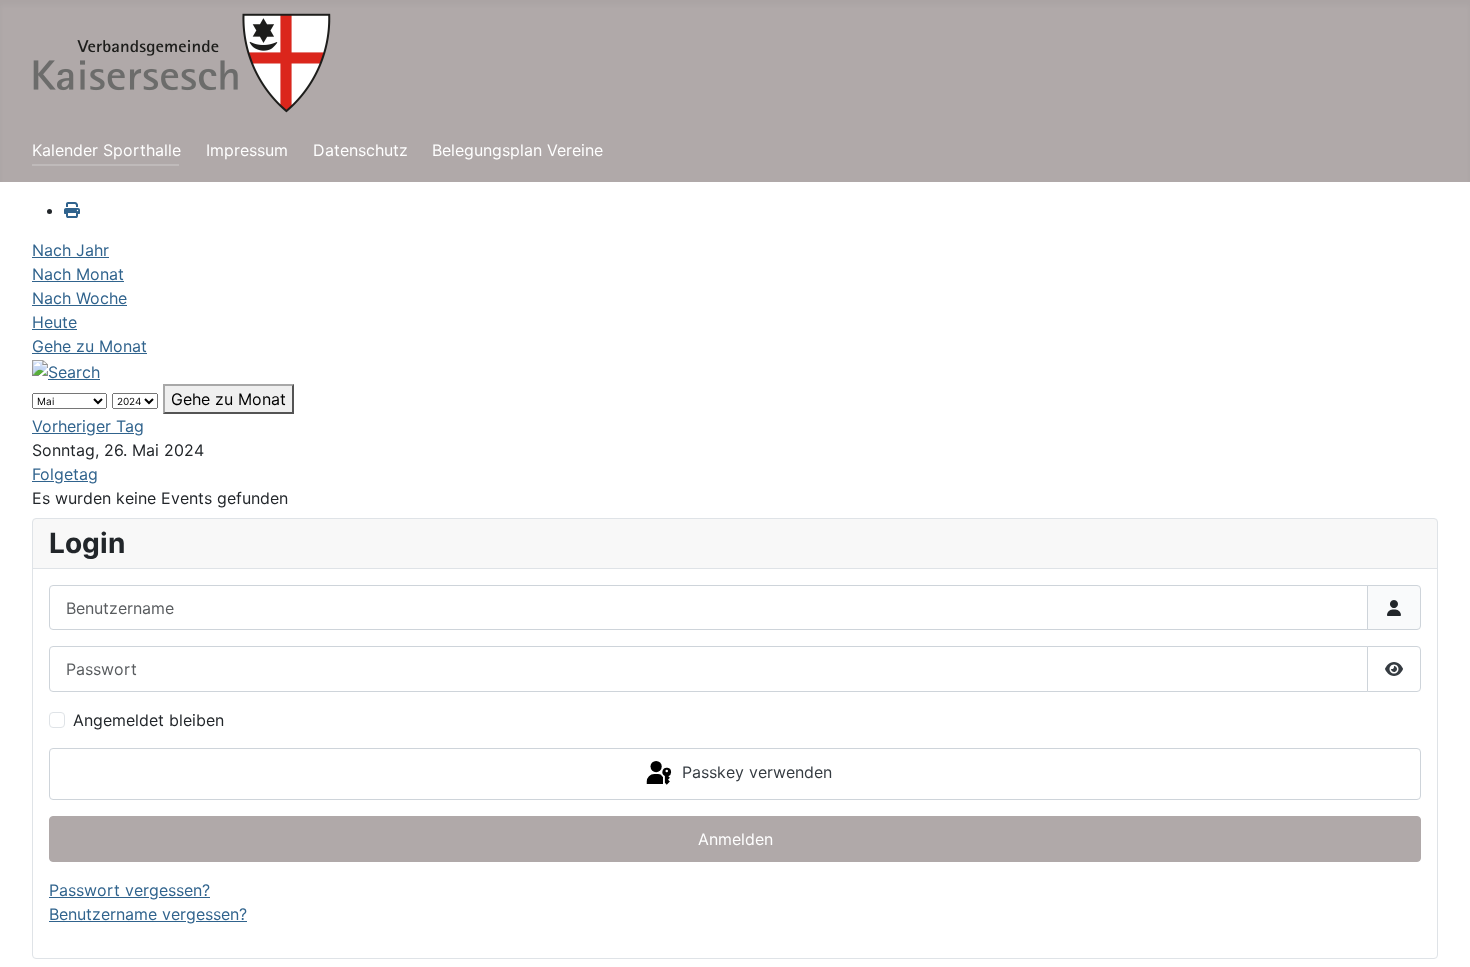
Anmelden (735, 839)
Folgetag (65, 474)
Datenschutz (360, 150)
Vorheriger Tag (88, 426)
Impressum (247, 150)
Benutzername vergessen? (148, 914)
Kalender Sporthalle (106, 150)
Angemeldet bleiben (148, 720)
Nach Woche (79, 298)
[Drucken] (72, 210)
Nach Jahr (70, 250)
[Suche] (66, 370)
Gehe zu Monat (89, 346)
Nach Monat (78, 274)
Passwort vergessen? (129, 890)
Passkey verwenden (754, 772)
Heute (54, 322)
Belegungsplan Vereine (517, 150)
